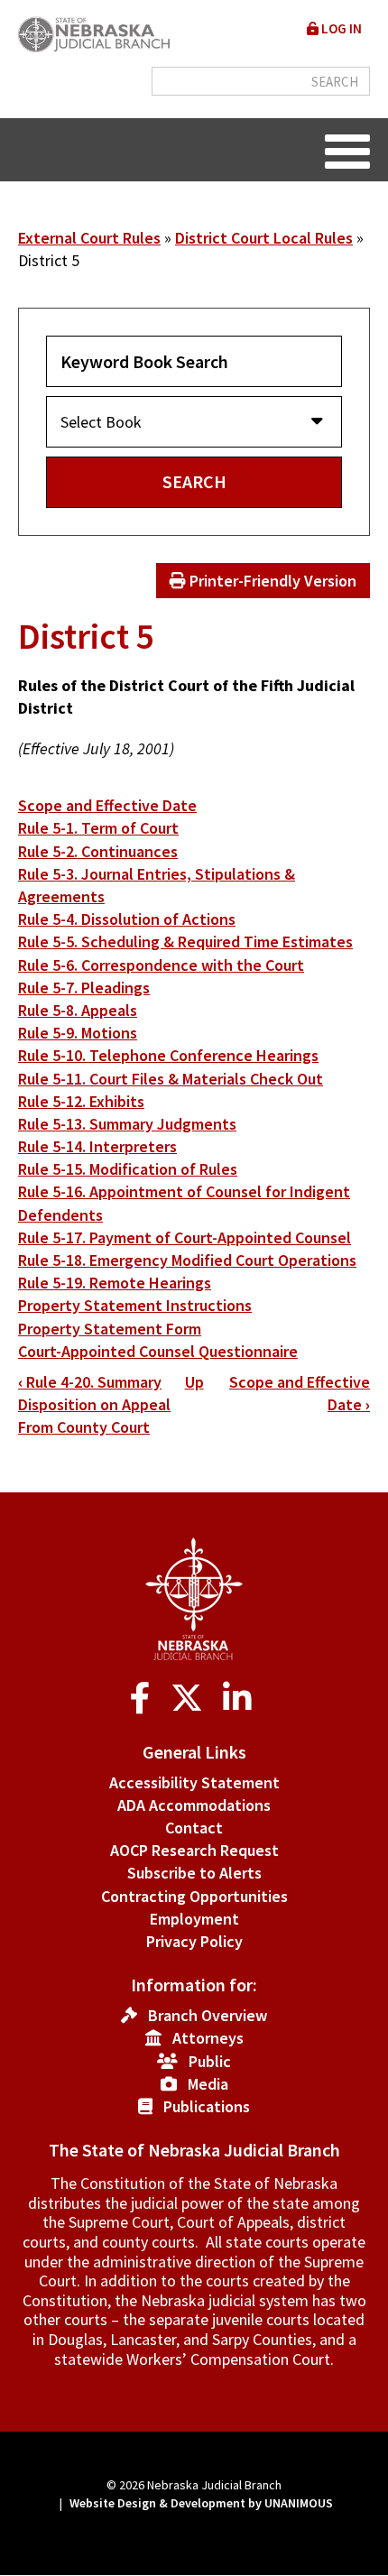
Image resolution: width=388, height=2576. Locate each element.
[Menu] (347, 150)
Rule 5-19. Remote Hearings (115, 1283)
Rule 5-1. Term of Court (98, 828)
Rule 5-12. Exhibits (81, 1101)
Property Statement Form (110, 1329)
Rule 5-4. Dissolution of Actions (127, 919)
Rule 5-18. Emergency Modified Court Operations (187, 1260)
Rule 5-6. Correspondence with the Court (161, 965)
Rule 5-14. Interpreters (97, 1146)
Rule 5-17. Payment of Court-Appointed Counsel (185, 1237)
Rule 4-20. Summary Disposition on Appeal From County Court (94, 1404)
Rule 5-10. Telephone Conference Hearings (168, 1055)
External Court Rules (89, 238)
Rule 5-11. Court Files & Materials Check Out (171, 1079)
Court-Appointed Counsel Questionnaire (158, 1351)
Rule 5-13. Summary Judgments (127, 1124)
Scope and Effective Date (107, 805)
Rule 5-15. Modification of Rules (128, 1169)
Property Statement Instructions (135, 1305)
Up (194, 1382)
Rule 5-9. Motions (78, 1033)
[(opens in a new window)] (144, 1699)
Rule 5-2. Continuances (98, 851)
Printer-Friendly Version (271, 581)
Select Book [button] (101, 422)
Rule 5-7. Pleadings (84, 988)
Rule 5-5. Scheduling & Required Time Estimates (185, 942)
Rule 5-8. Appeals (78, 1010)
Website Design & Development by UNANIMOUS (201, 2503)
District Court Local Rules (264, 238)
